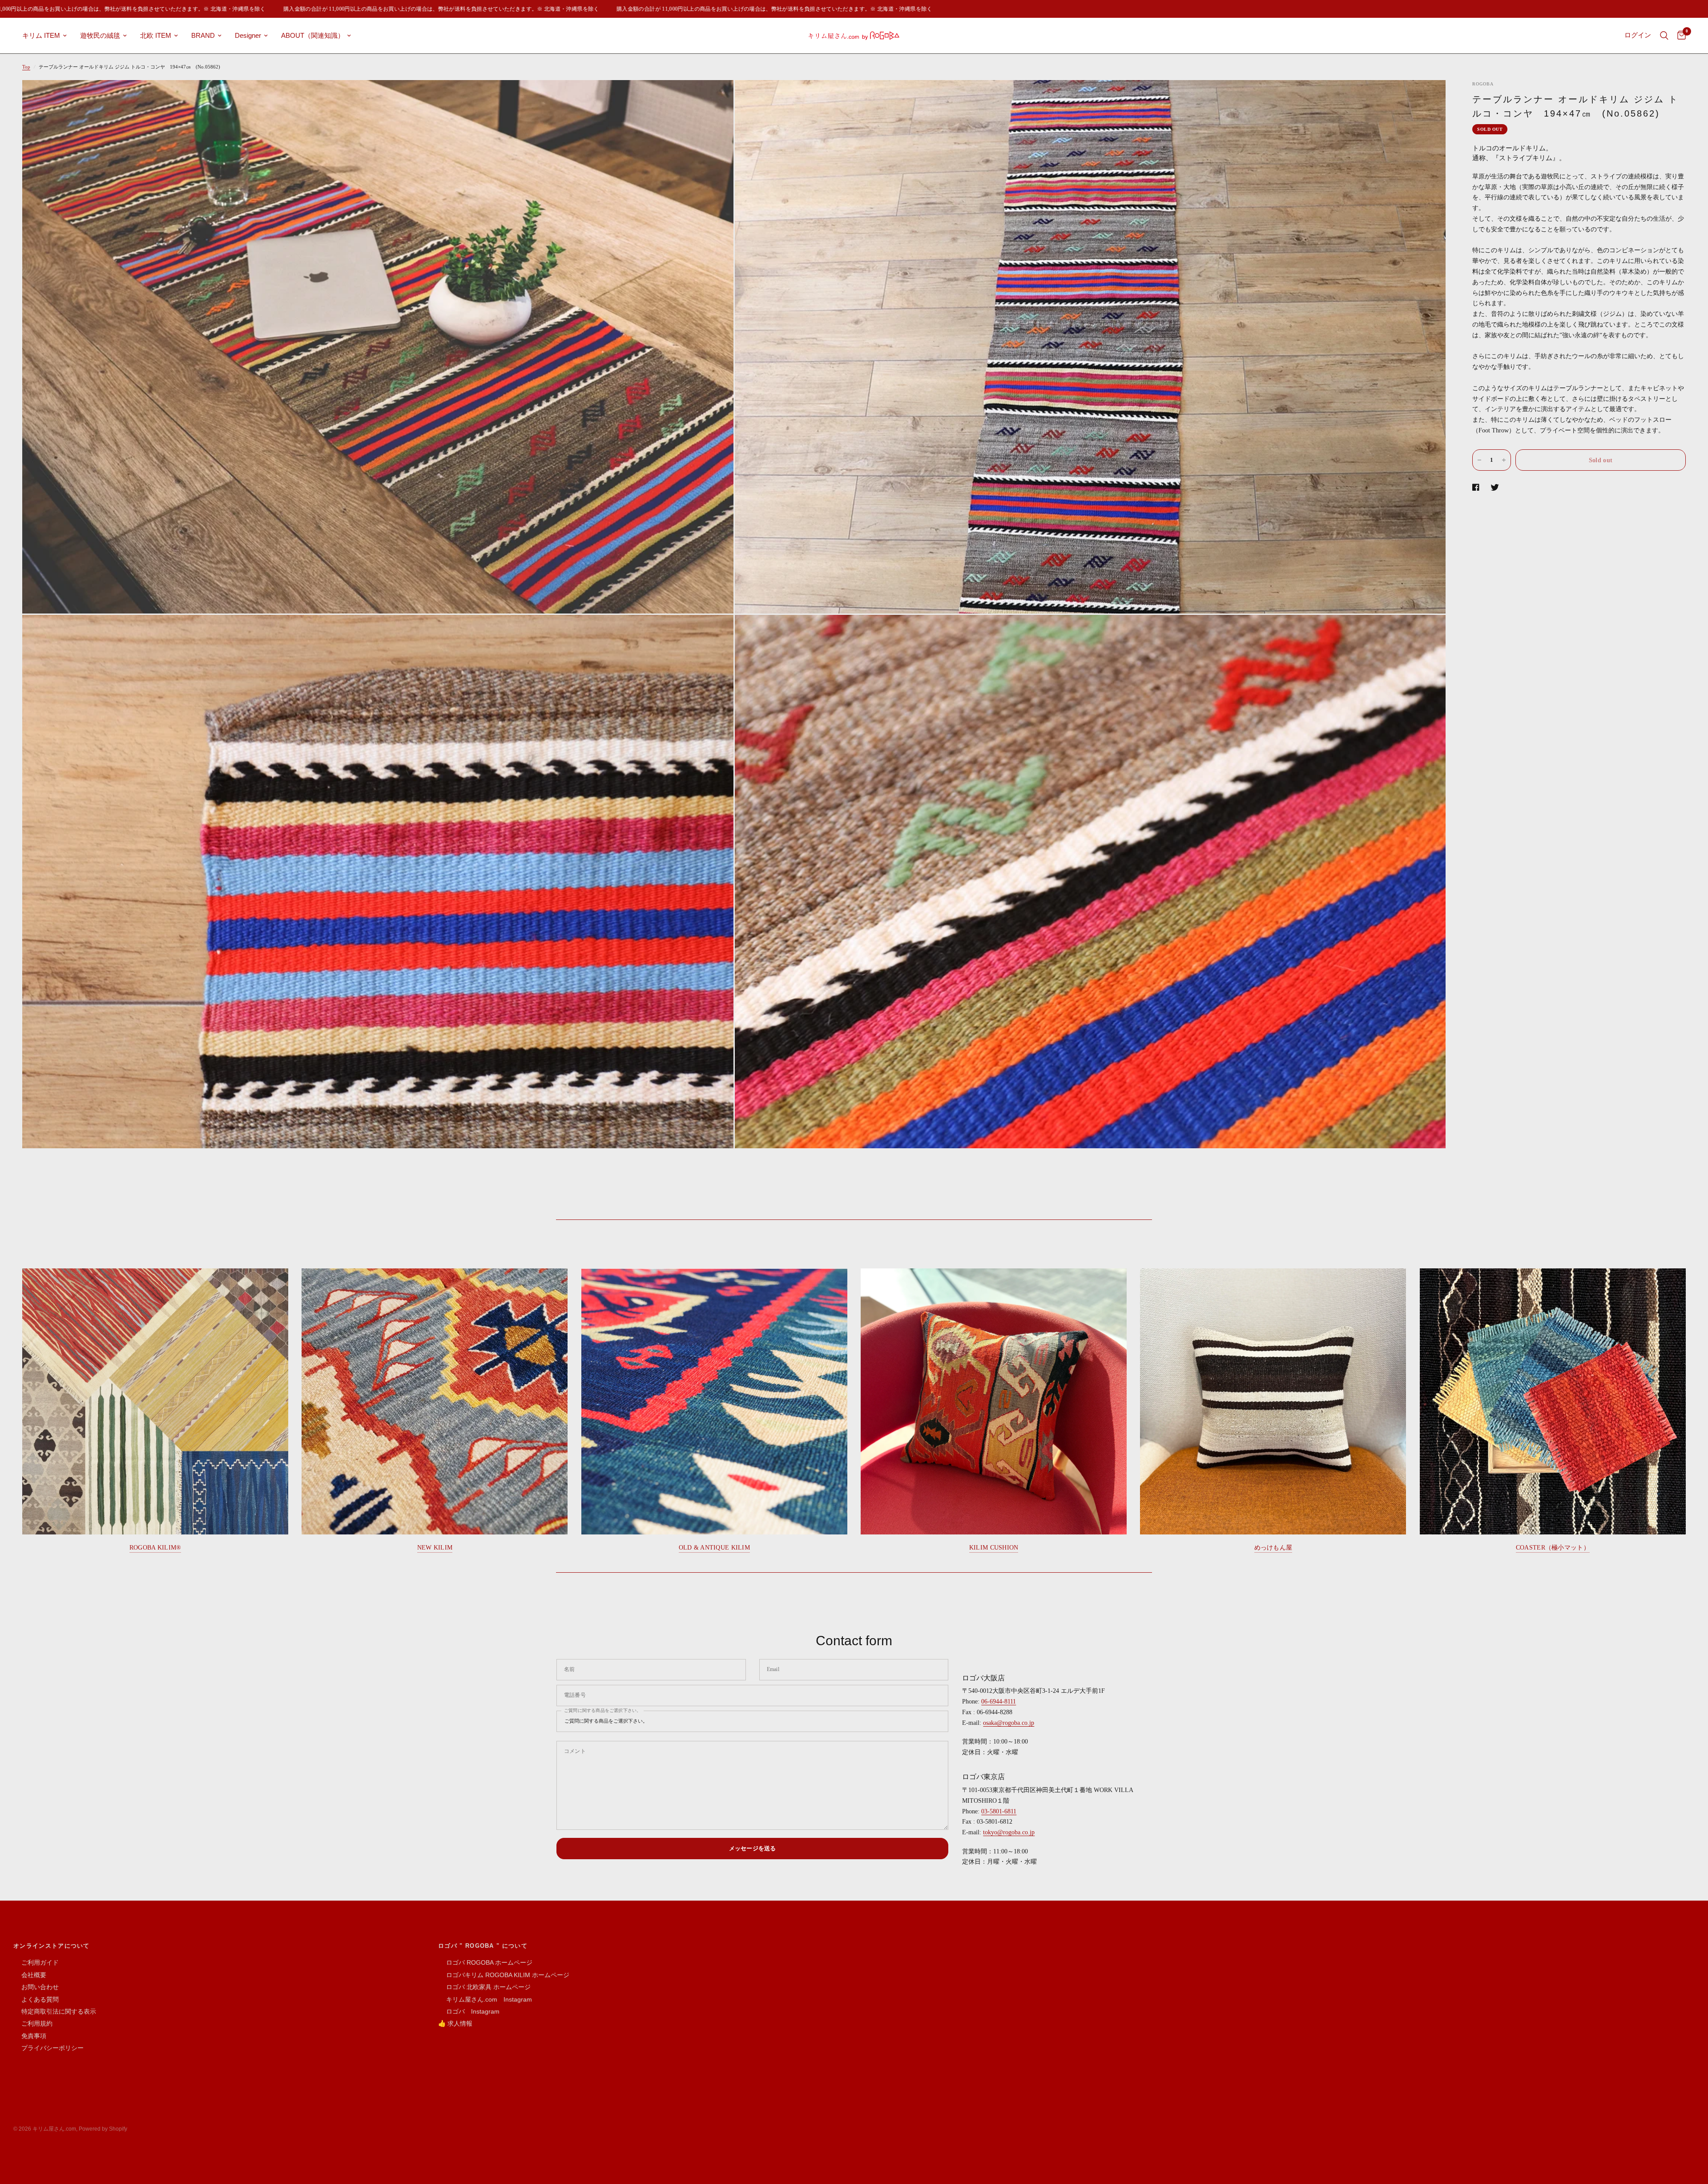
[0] (1679, 36)
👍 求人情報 (455, 2023)
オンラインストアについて (52, 1946)
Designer (248, 35)
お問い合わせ (36, 1987)
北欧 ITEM (156, 35)
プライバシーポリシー (48, 2048)
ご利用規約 (33, 2023)
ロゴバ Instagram (469, 2011)
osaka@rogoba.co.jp (1009, 1723)
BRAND (203, 35)
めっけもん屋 (1273, 1548)
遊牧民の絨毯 (100, 35)
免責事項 (30, 2036)
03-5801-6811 (999, 1811)
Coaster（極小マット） (1553, 1548)
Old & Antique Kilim (714, 1548)
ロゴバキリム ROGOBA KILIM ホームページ (504, 1975)
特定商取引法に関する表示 (55, 2011)
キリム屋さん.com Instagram (485, 1999)
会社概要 (30, 1975)
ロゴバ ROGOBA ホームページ (485, 1962)
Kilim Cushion (994, 1548)
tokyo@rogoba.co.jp (1009, 1832)
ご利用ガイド (36, 1962)
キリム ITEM (41, 35)
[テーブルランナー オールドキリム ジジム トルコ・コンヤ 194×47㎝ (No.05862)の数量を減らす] (1479, 460)
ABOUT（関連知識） (313, 35)
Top (26, 67)
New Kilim (435, 1548)
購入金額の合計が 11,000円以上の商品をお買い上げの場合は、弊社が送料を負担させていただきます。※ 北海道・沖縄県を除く (338, 9)
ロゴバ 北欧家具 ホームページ (484, 1987)
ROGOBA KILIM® (155, 1548)
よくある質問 (36, 1999)
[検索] (1664, 36)
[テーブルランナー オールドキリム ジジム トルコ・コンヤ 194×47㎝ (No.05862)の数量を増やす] (1504, 460)
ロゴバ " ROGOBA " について (483, 1946)
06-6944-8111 (999, 1702)
